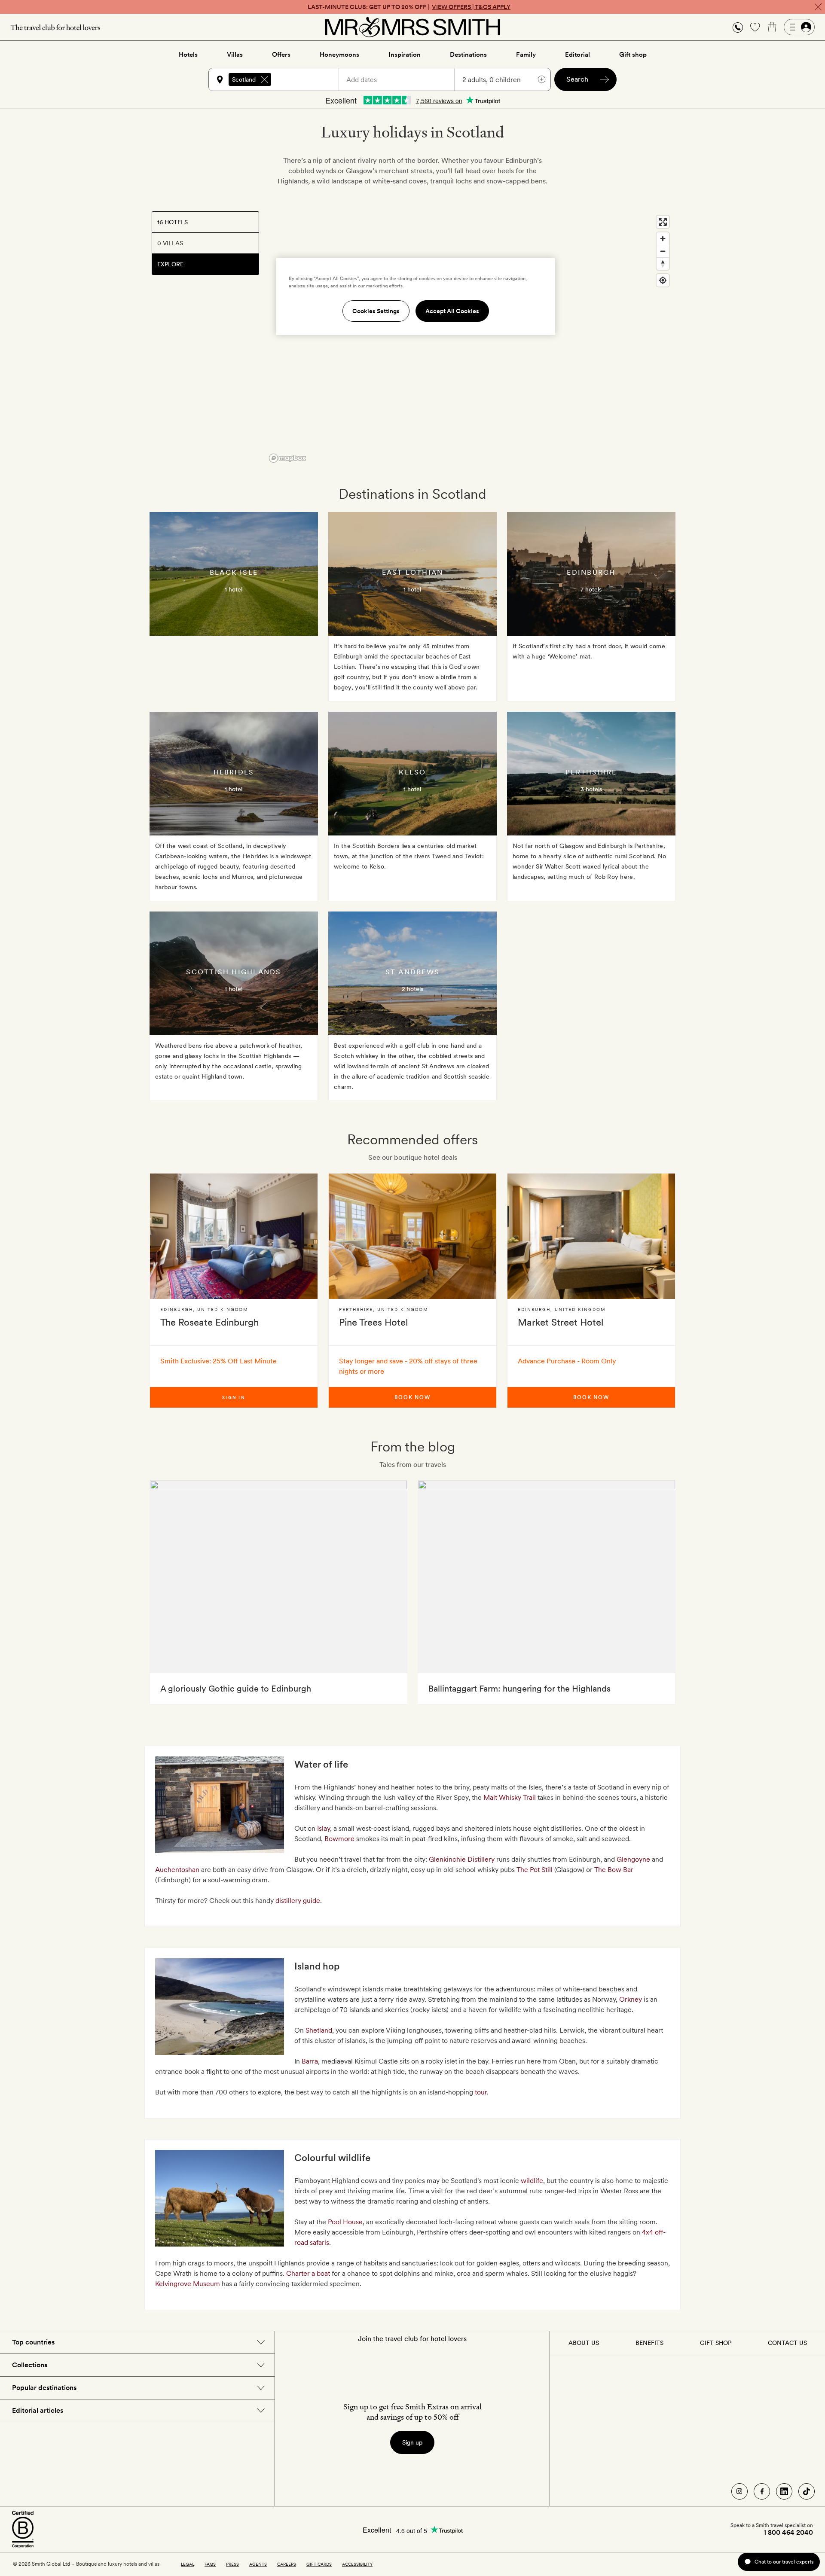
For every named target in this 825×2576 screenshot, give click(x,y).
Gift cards (319, 2564)
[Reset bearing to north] (663, 264)
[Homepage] (412, 27)
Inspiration (405, 55)
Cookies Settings (376, 311)
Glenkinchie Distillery (462, 1859)
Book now (412, 1397)
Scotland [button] (244, 79)
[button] (738, 27)
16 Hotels (173, 222)
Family (526, 55)
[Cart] (772, 27)
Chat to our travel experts (784, 2562)
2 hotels (412, 989)
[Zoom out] (663, 251)
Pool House (345, 2222)
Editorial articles (38, 2410)
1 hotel (234, 589)
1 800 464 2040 (788, 2533)
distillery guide (298, 1901)
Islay (324, 1828)
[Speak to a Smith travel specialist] (738, 27)
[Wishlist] (755, 27)
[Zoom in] (663, 239)
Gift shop (633, 55)
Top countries (33, 2342)
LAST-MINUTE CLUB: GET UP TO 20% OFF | (409, 7)
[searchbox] (309, 79)
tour (481, 2092)
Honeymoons (339, 55)
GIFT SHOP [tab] (716, 2343)
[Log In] (799, 27)
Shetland (319, 2030)
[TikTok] (807, 2491)
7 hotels (591, 589)
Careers (287, 2564)
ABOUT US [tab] (584, 2343)
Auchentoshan (178, 1870)
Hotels (188, 55)
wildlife (532, 2181)
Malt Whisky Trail (510, 1797)
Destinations (468, 55)
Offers (281, 55)
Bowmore (340, 1839)
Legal (188, 2564)
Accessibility (357, 2564)
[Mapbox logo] (287, 458)
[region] (470, 338)
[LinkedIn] (784, 2491)
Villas (235, 55)
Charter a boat (308, 2273)
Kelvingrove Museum (188, 2284)
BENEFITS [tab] (649, 2343)
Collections (30, 2365)
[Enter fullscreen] (663, 222)
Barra (310, 2061)
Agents (258, 2564)
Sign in (234, 1397)
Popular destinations (44, 2388)
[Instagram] (739, 2491)
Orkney (631, 1999)
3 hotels (591, 789)
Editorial (577, 55)
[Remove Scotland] (264, 79)
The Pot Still (535, 1870)
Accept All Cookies (452, 311)
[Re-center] (663, 280)
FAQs (210, 2564)
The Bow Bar (614, 1870)
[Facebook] (762, 2491)
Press (232, 2564)
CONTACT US (787, 2343)
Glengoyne (634, 1859)
